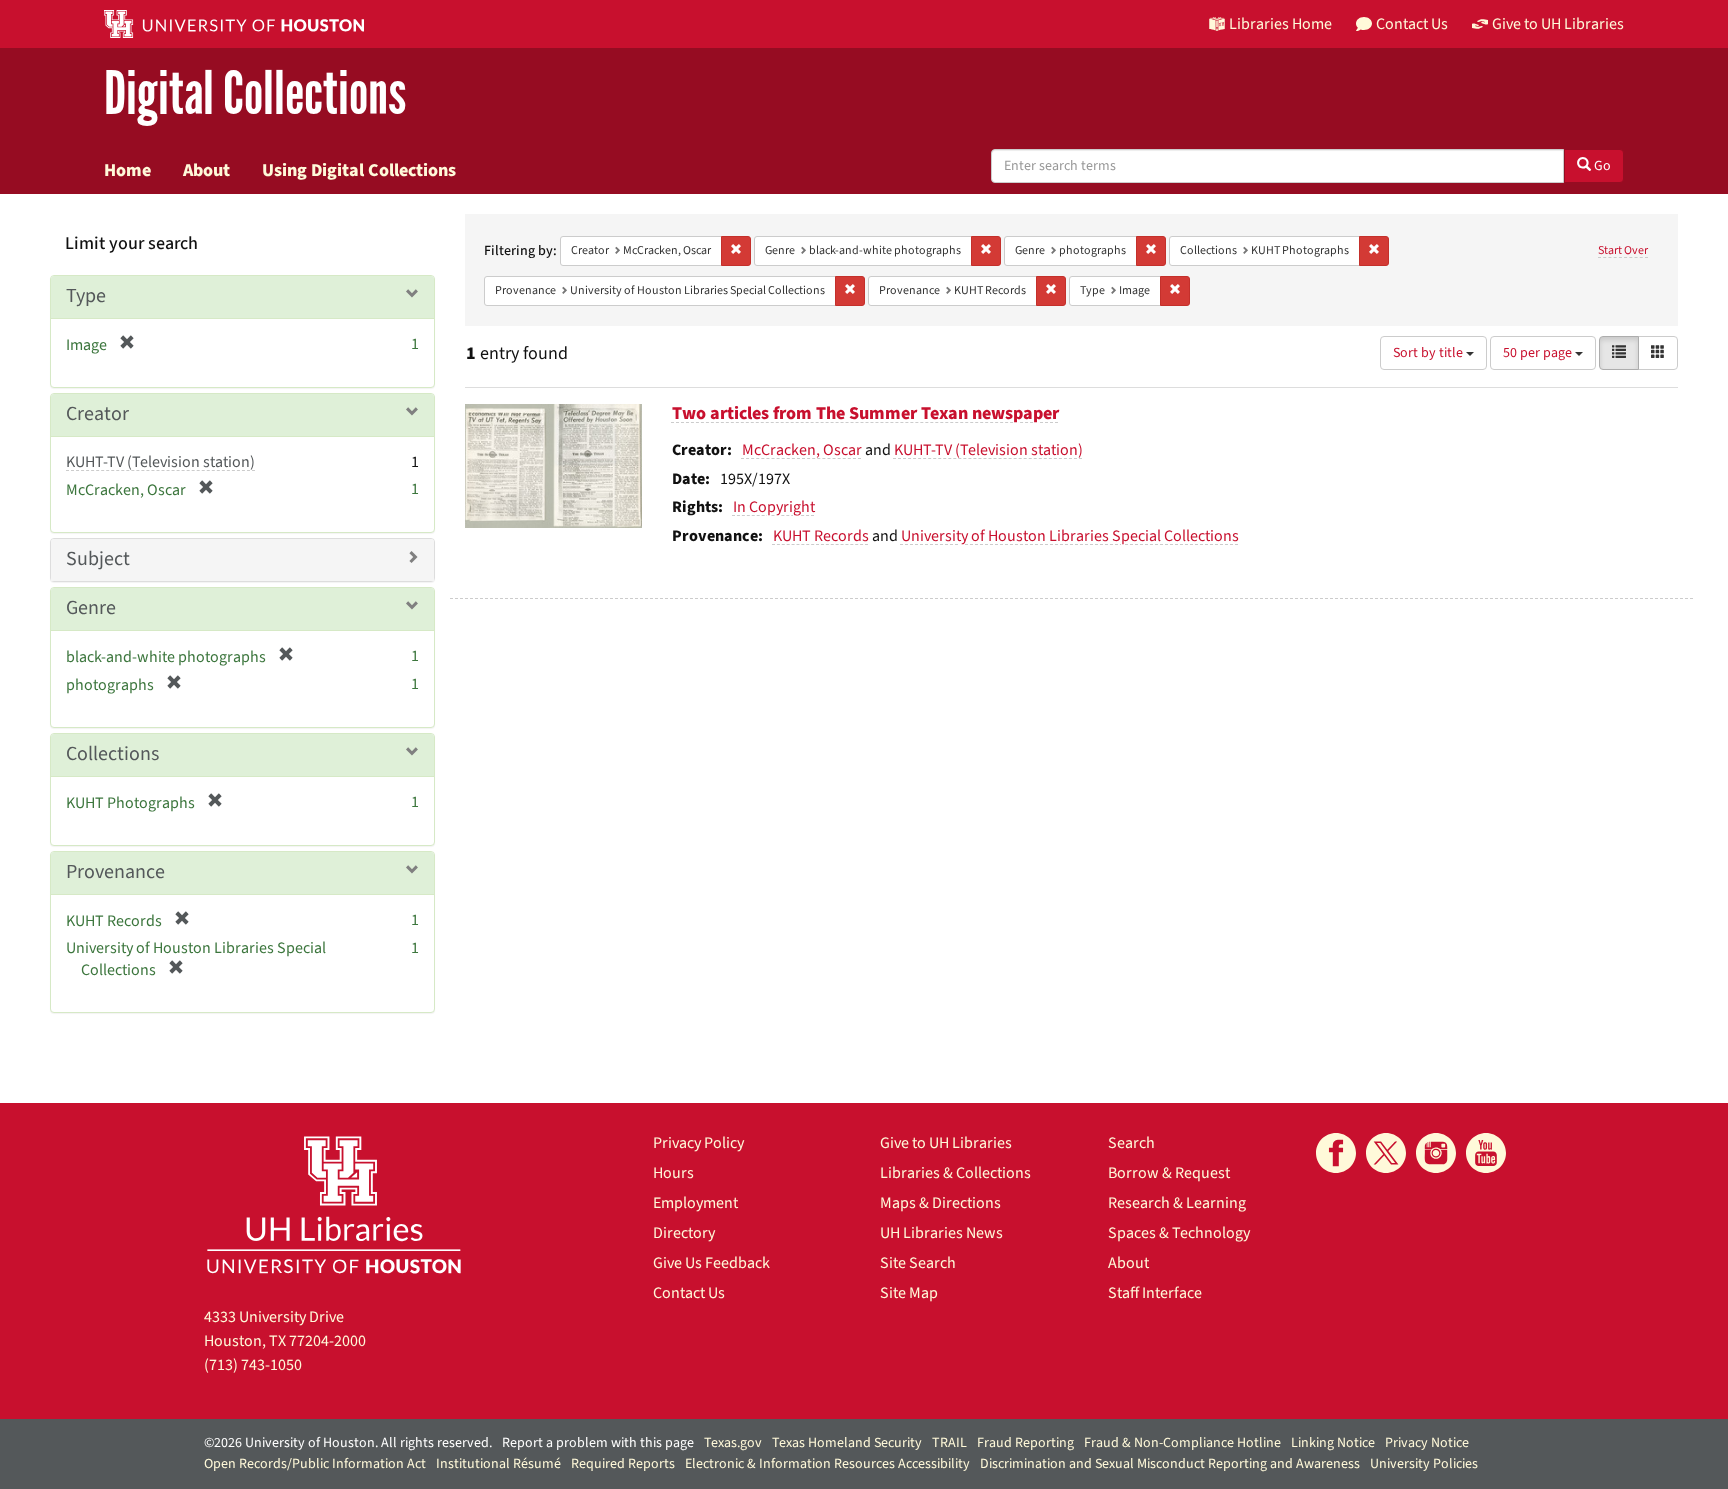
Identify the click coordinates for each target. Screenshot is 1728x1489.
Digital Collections (255, 94)
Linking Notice (1333, 1443)
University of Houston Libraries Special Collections (1070, 536)
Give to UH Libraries (946, 1143)
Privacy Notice (1427, 1443)
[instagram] (1436, 1153)
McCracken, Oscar (802, 450)
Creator (97, 414)
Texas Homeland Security (847, 1443)
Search (1131, 1143)
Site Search (918, 1263)
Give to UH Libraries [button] (1558, 24)
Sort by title (1429, 353)
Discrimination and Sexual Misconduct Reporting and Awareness (1170, 1464)
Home (127, 170)
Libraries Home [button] (1280, 24)
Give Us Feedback (711, 1263)
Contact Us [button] (1412, 24)
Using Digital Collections (359, 170)
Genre (91, 608)
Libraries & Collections (955, 1173)
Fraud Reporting (1025, 1443)
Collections (112, 754)
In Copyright (774, 507)
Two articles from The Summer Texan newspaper (865, 413)
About (206, 170)
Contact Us (689, 1293)
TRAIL (949, 1443)
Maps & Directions (940, 1203)
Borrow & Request (1169, 1173)
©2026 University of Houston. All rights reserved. (348, 1443)
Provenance (115, 872)
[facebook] (1336, 1153)
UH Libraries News (941, 1233)
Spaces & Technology (1179, 1233)
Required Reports (623, 1464)
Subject (98, 559)
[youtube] (1486, 1153)
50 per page (1539, 353)
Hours (673, 1173)
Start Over (1623, 250)
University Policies (1424, 1464)
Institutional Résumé (498, 1464)
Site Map (909, 1293)
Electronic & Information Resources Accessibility (827, 1464)
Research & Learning (1177, 1203)
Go (1601, 166)
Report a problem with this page (598, 1443)
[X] (1386, 1153)
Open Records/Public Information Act (315, 1464)
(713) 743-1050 (253, 1365)
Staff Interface (1155, 1293)
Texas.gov (733, 1443)
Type (86, 296)
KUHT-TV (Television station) (988, 450)
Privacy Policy (698, 1143)
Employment (695, 1203)
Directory (684, 1233)
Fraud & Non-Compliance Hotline (1182, 1443)
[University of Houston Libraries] (334, 1204)
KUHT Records (821, 536)
